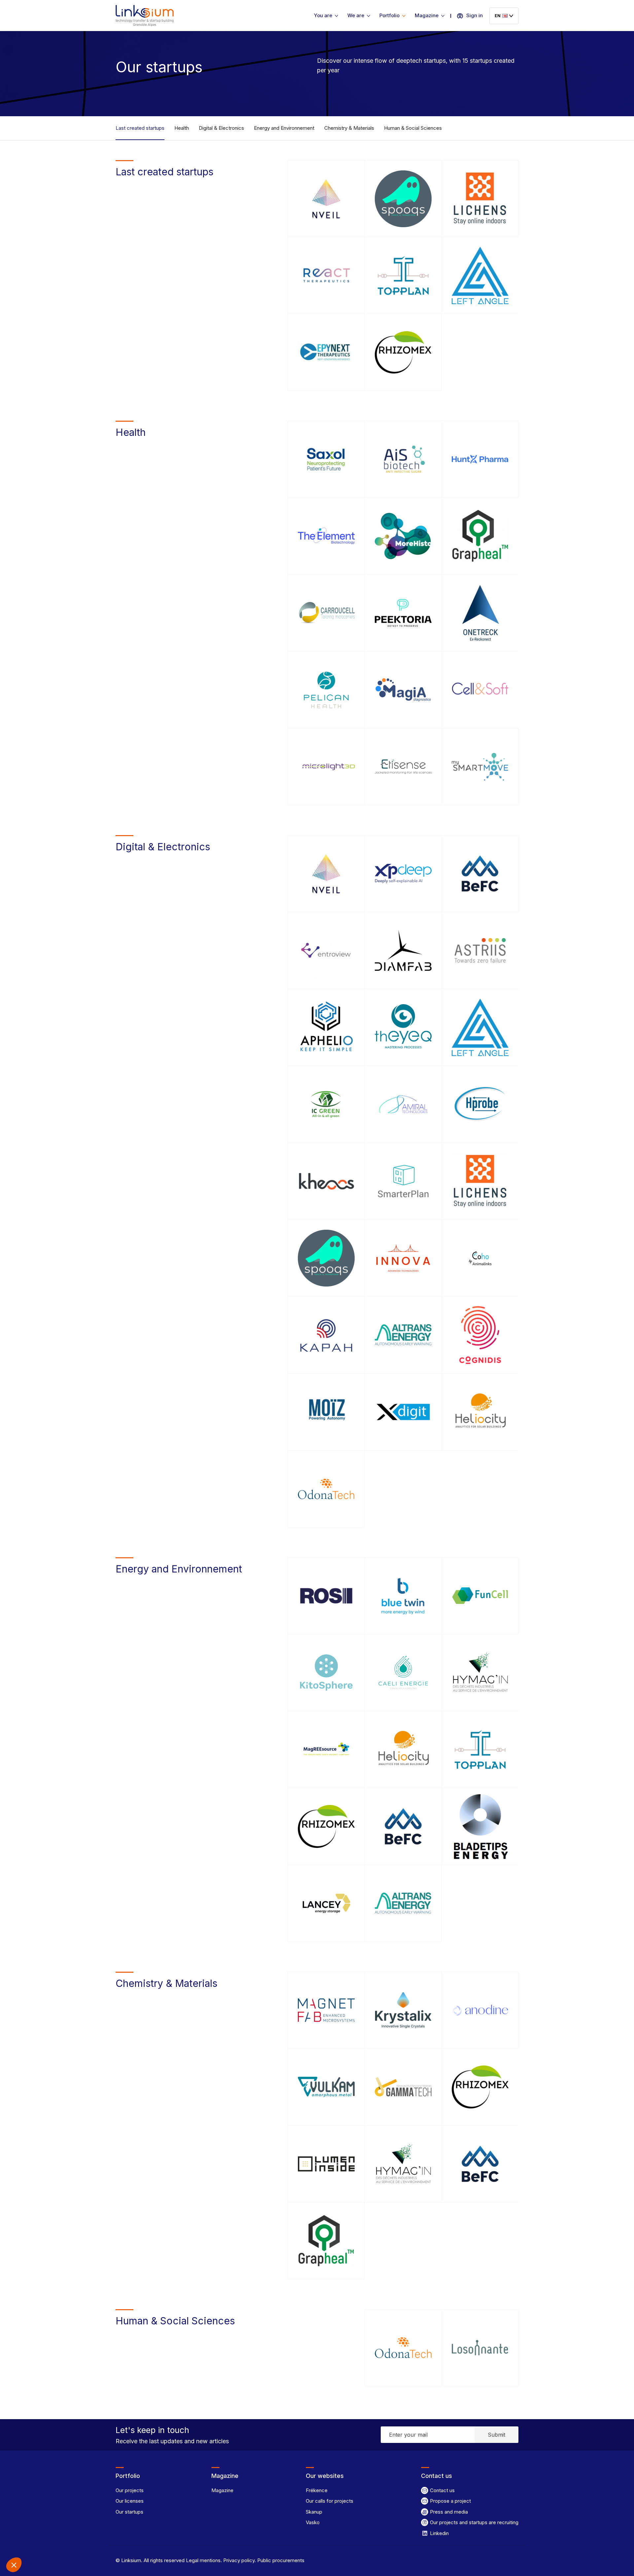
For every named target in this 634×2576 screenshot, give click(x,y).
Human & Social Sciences (413, 128)
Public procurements (280, 2560)
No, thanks (30, 2543)
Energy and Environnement (284, 128)
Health (182, 128)
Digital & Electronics (221, 128)
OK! (122, 2543)
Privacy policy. (239, 2560)
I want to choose (76, 2543)
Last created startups (140, 128)
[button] (14, 2565)
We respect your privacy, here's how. (46, 2521)
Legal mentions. (203, 2560)
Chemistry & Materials (349, 128)
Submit (496, 2435)
